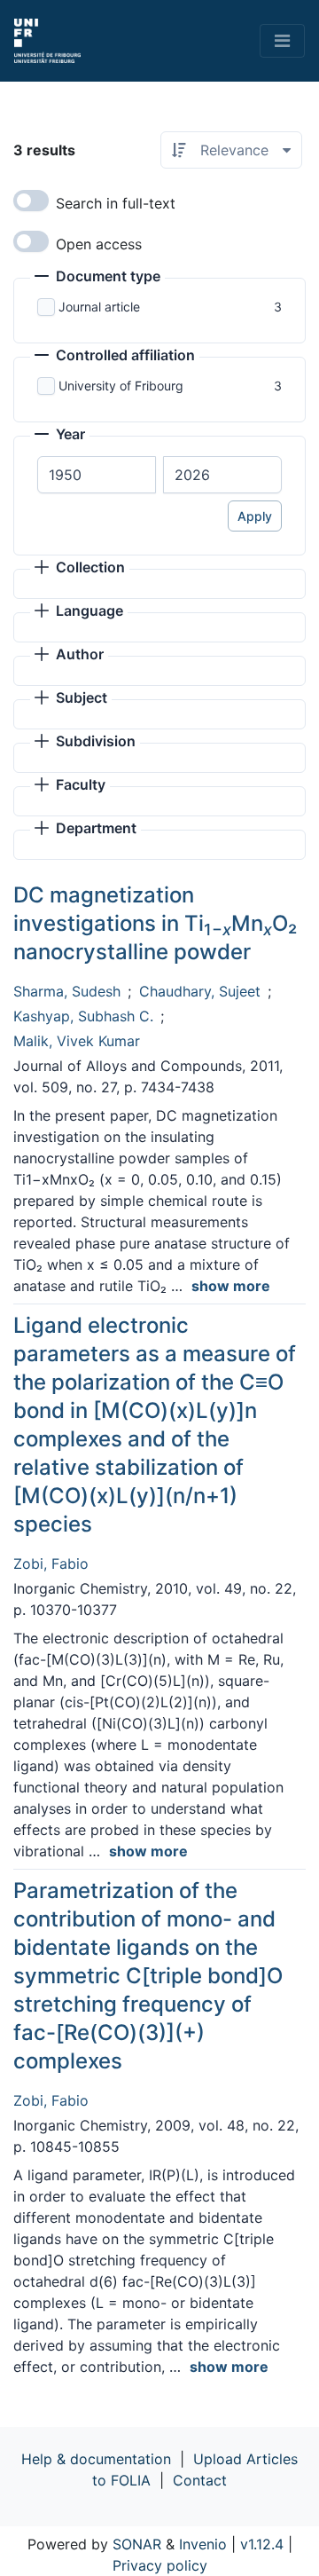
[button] (97, 278)
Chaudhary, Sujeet (200, 991)
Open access (99, 244)
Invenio (203, 2544)
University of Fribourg (121, 386)
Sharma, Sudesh (67, 991)
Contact (200, 2480)
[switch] (31, 201)
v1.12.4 (262, 2544)
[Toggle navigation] (282, 41)
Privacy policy (160, 2565)
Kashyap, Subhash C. (83, 1016)
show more (231, 1286)
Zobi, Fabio (51, 1564)
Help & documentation (96, 2459)
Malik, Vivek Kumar (77, 1041)
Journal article (99, 307)
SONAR (137, 2544)
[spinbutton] (97, 475)
